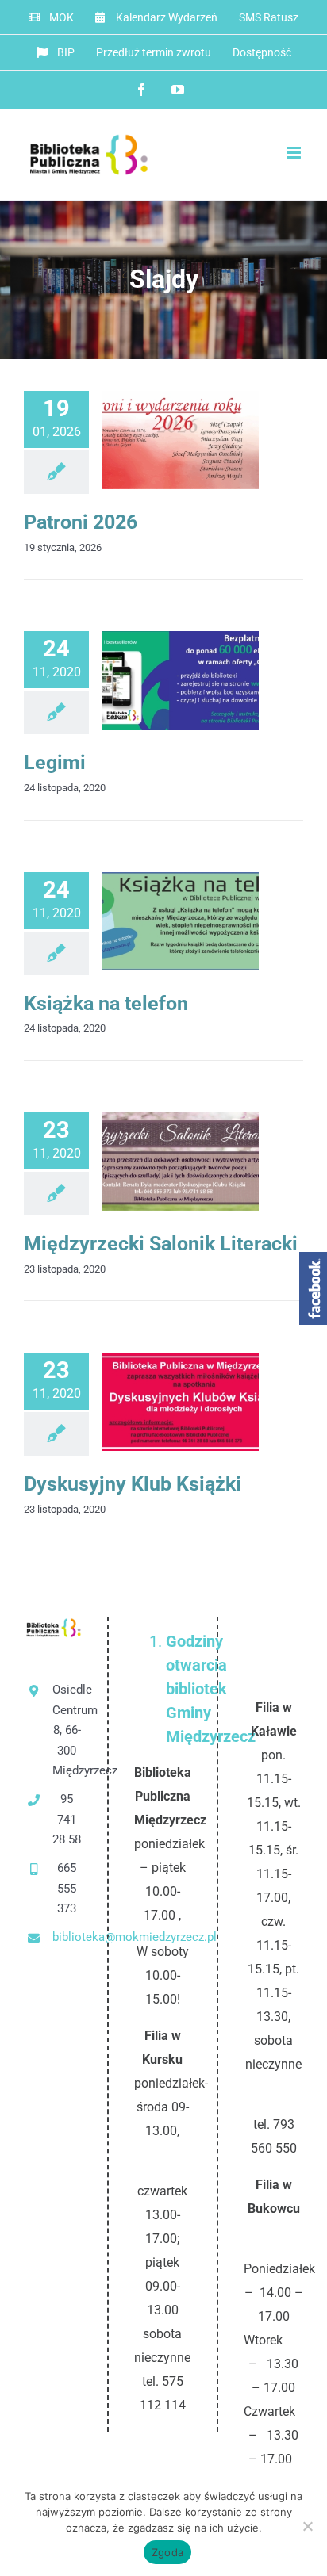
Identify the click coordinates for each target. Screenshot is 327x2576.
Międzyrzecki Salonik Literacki (154, 1162)
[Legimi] (181, 680)
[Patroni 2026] (181, 440)
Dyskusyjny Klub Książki (154, 1402)
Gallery (207, 440)
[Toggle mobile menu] (295, 153)
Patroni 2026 (154, 440)
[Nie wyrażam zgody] (307, 2526)
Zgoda (167, 2552)
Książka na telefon (154, 921)
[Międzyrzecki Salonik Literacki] (181, 1162)
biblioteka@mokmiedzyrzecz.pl (67, 1937)
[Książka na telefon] (181, 921)
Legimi (55, 762)
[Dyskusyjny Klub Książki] (181, 1402)
